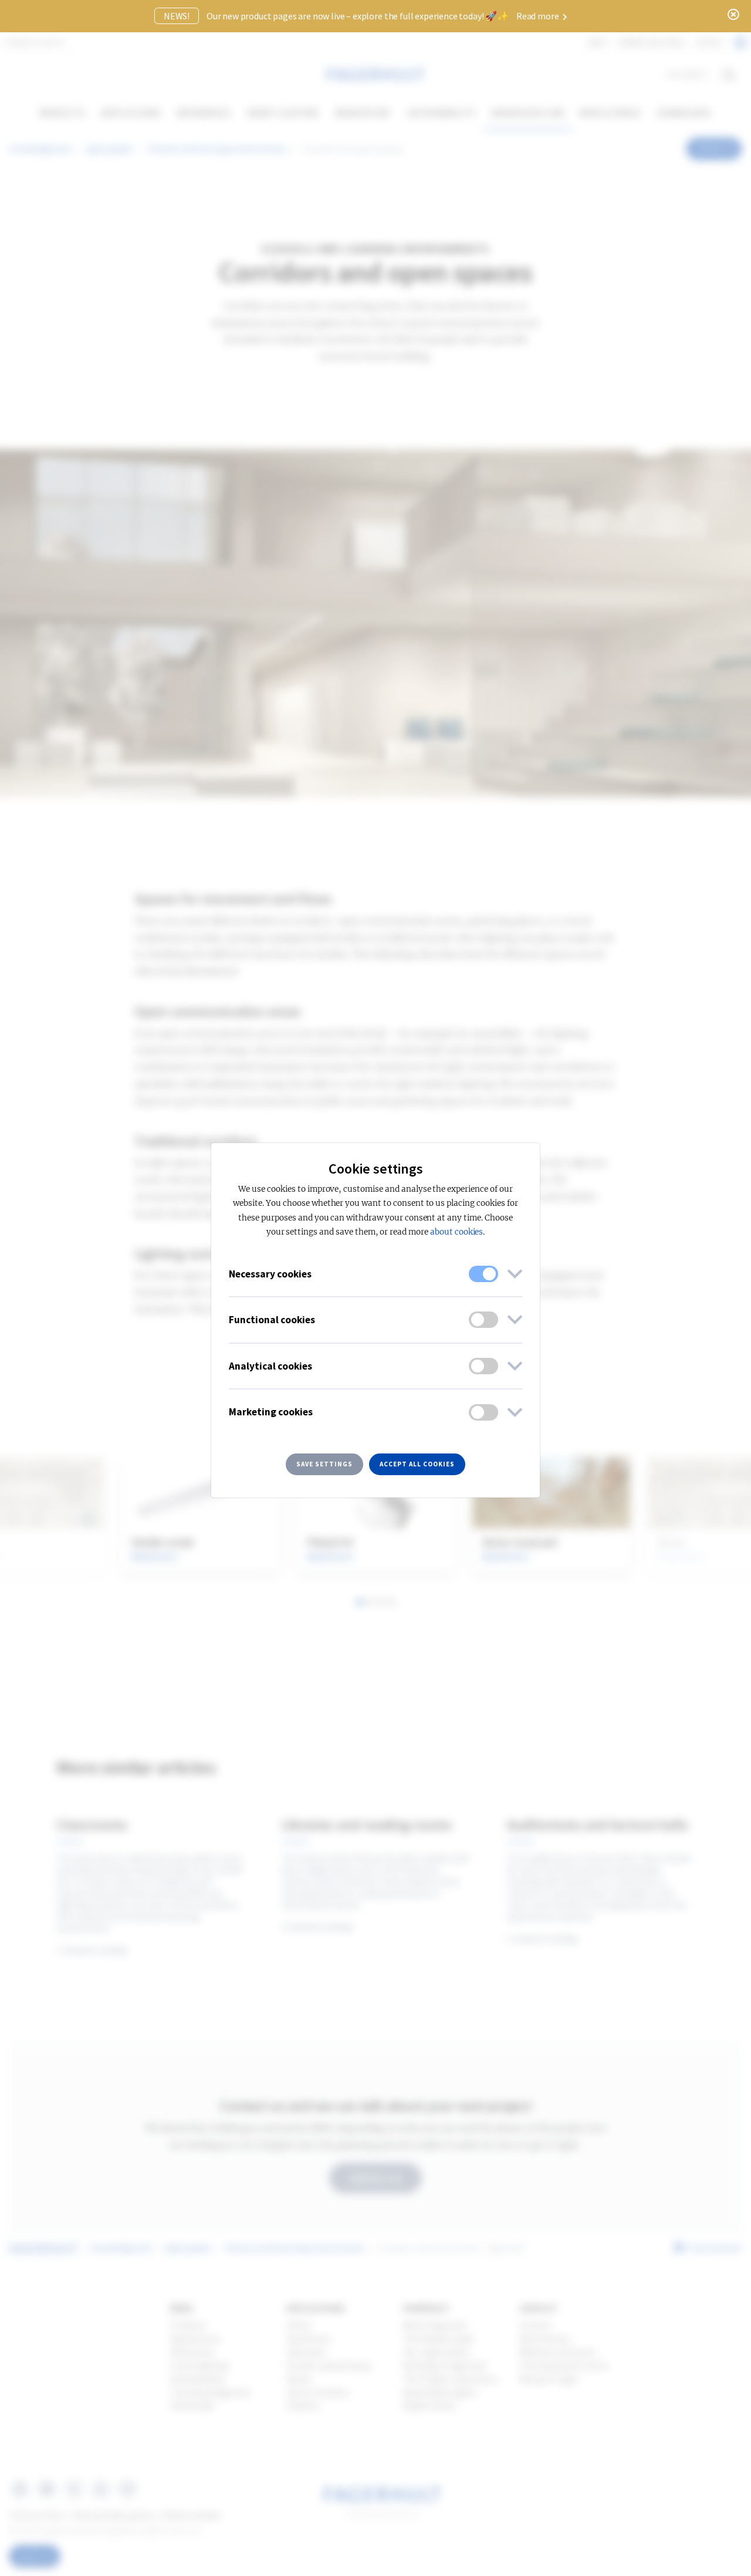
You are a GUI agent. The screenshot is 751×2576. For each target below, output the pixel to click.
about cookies (456, 1232)
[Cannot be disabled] (483, 1274)
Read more (538, 16)
